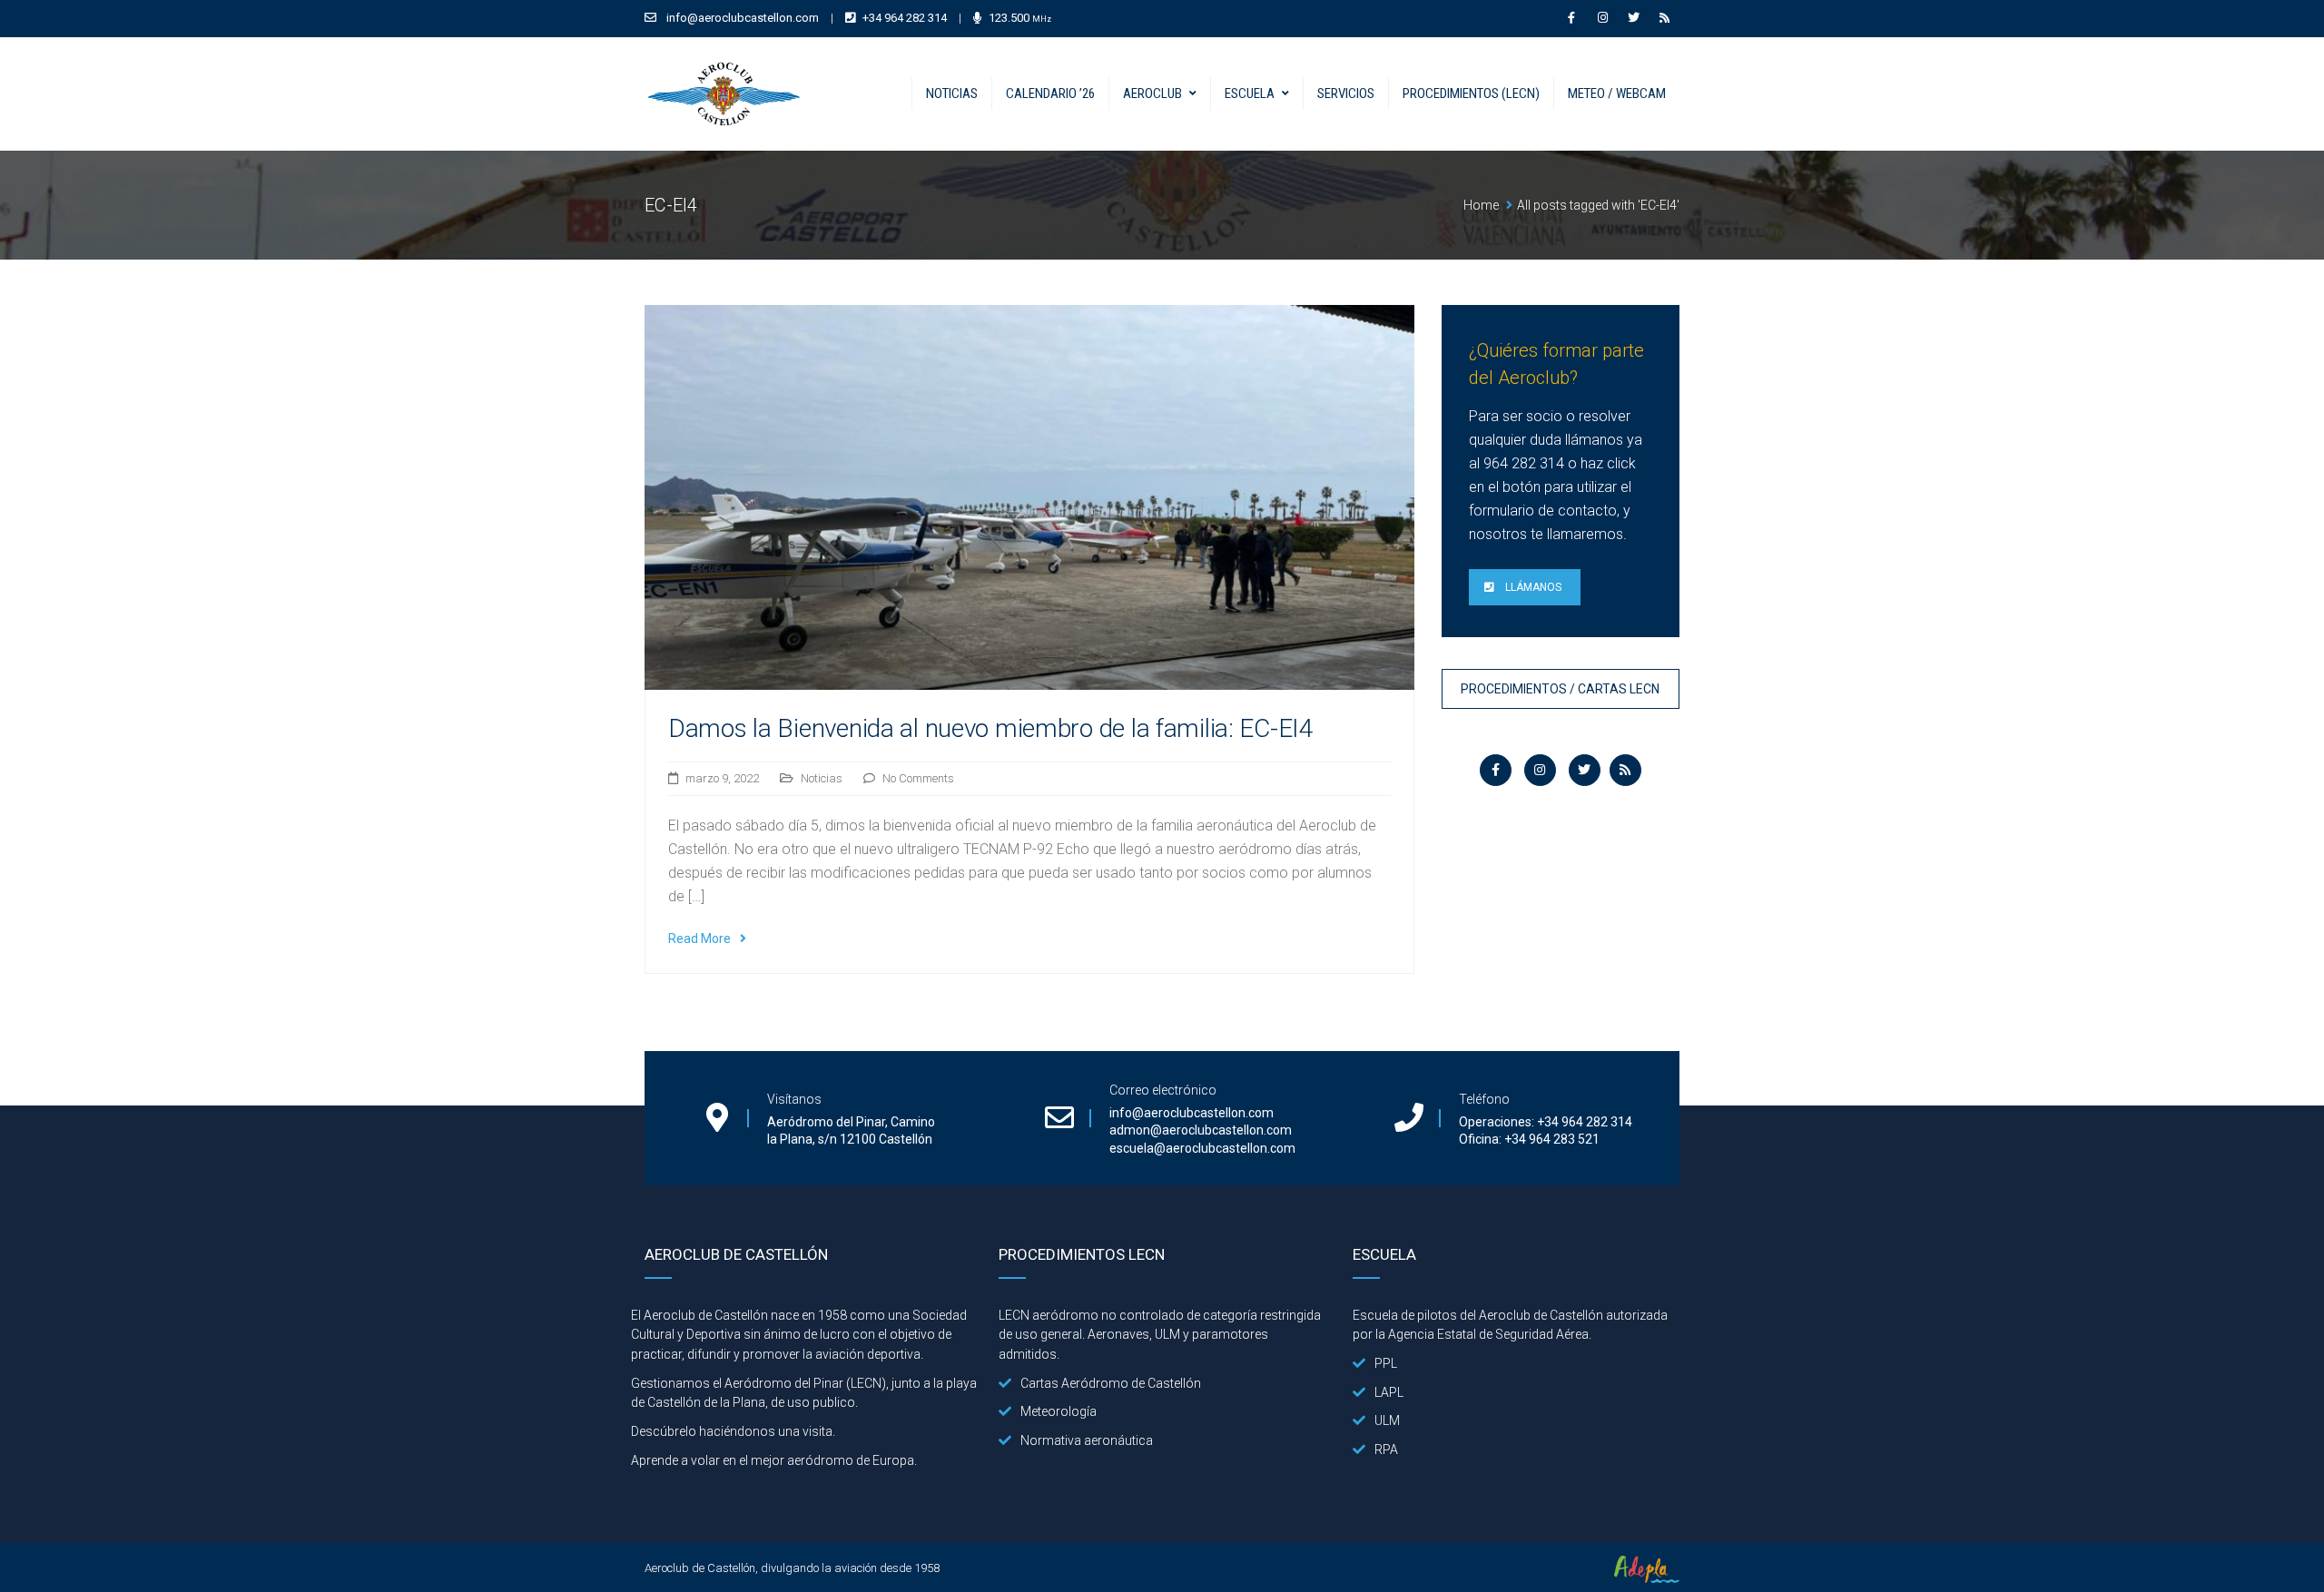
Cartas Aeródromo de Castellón (1111, 1383)
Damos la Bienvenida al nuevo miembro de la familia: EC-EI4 (991, 728)
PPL (1386, 1363)
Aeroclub (1152, 93)
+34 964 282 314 (905, 18)
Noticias (952, 93)
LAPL (1389, 1392)
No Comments (918, 778)
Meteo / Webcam (1617, 93)
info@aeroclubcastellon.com (743, 18)
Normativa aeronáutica (1087, 1440)
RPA (1386, 1450)
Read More (699, 938)
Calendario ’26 (1050, 93)
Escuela (1250, 93)
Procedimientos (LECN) (1471, 93)
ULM (1387, 1420)
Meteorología (1059, 1411)
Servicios (1346, 93)
